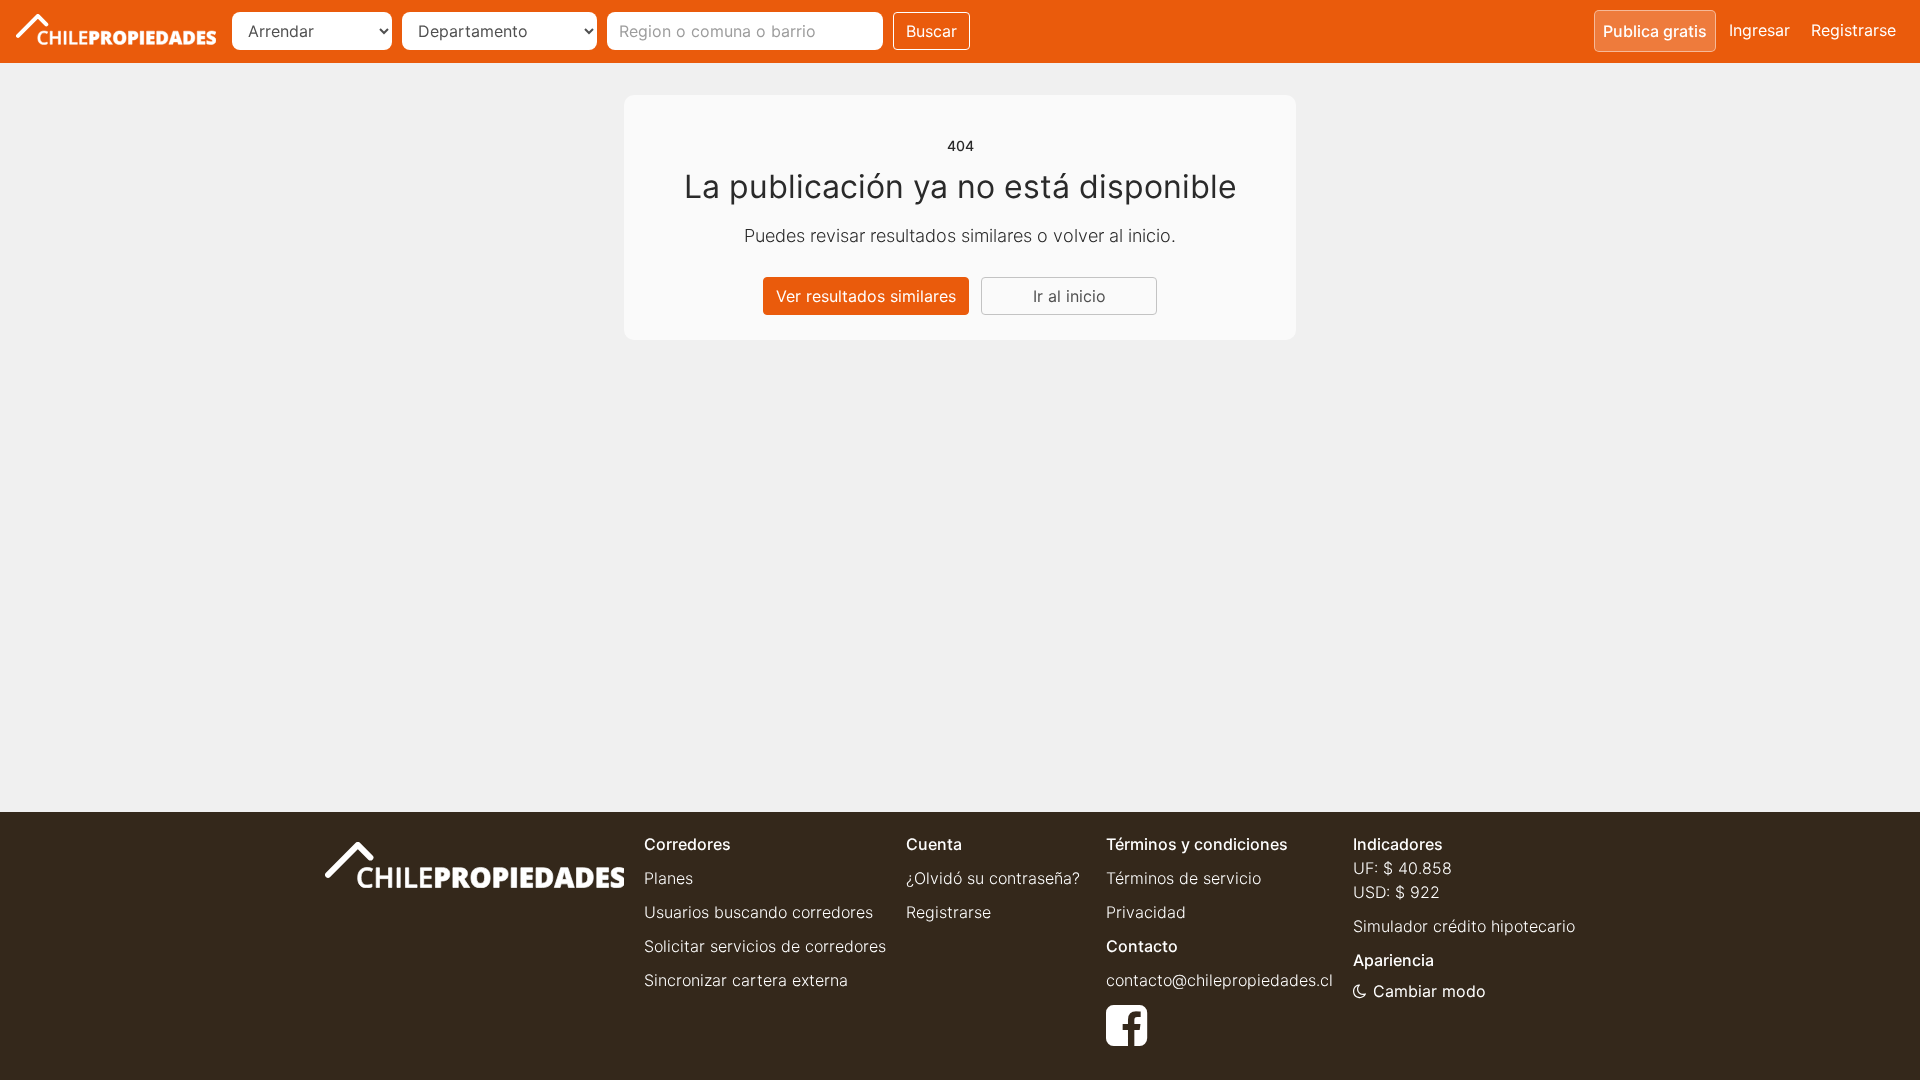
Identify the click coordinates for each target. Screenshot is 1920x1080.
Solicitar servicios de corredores (765, 946)
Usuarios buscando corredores (758, 912)
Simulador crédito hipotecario (1464, 926)
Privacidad (1146, 912)
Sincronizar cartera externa (746, 980)
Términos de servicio (1183, 878)
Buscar (931, 31)
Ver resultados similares (866, 296)
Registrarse (1853, 30)
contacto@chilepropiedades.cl (1219, 980)
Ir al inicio (1069, 296)
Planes (668, 878)
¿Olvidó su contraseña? (993, 878)
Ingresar (1759, 30)
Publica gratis (1655, 31)
